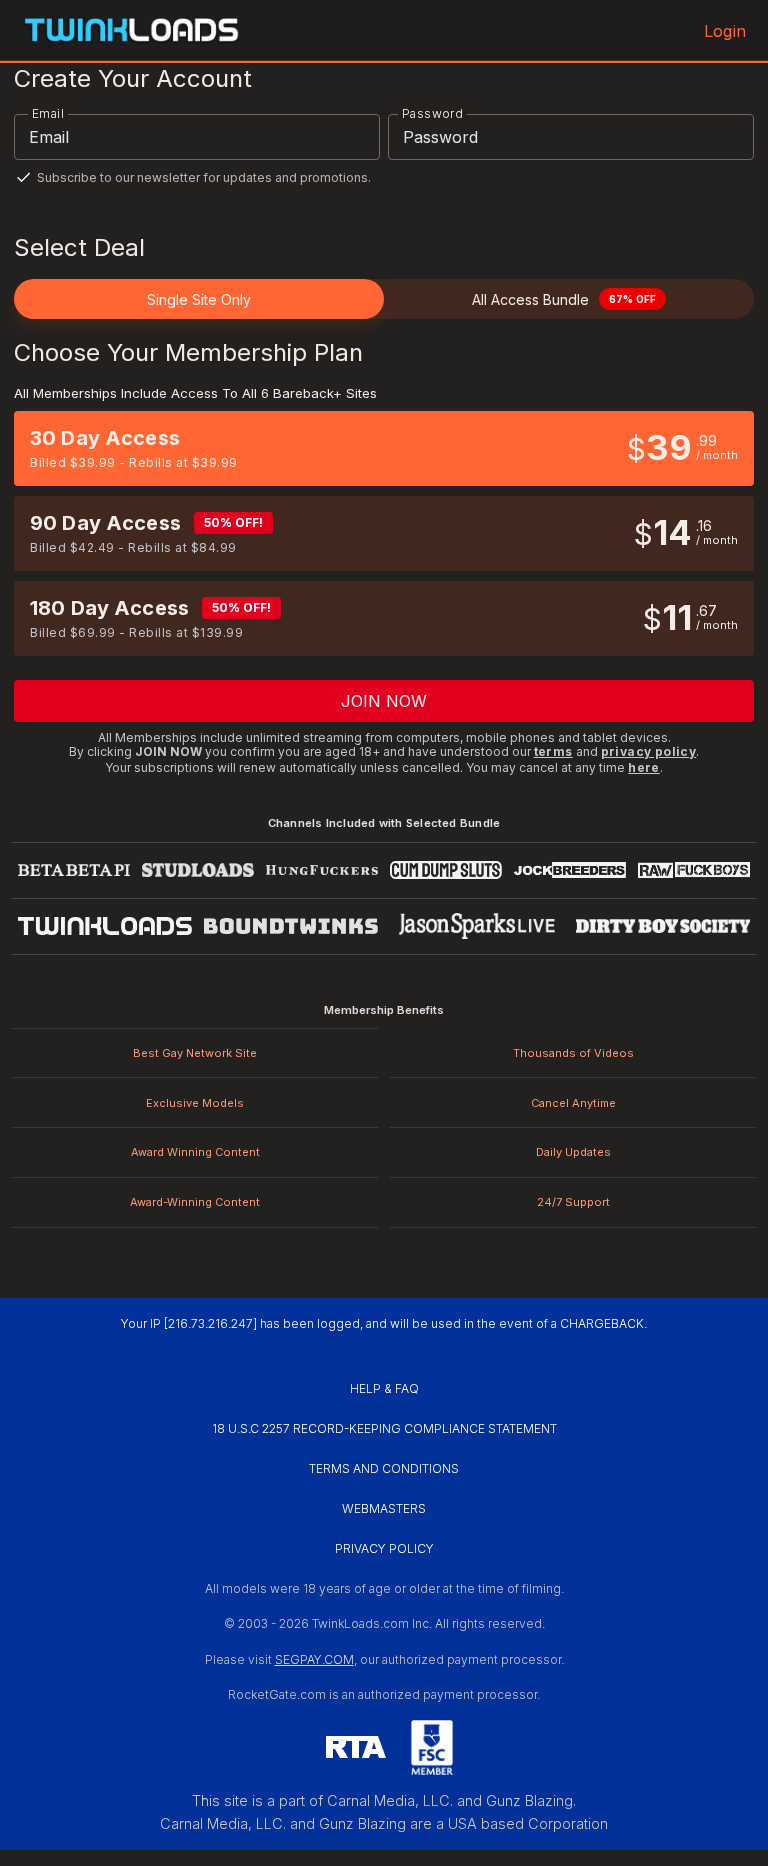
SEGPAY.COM (314, 1659)
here (644, 767)
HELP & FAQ (384, 1388)
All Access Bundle (564, 299)
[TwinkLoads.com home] (131, 30)
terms (553, 751)
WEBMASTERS (384, 1508)
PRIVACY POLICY (384, 1548)
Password (432, 113)
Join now (384, 701)
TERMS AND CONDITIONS (384, 1468)
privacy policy (649, 751)
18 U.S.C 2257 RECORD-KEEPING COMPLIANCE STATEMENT (384, 1428)
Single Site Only (199, 299)
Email (48, 113)
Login (725, 31)
